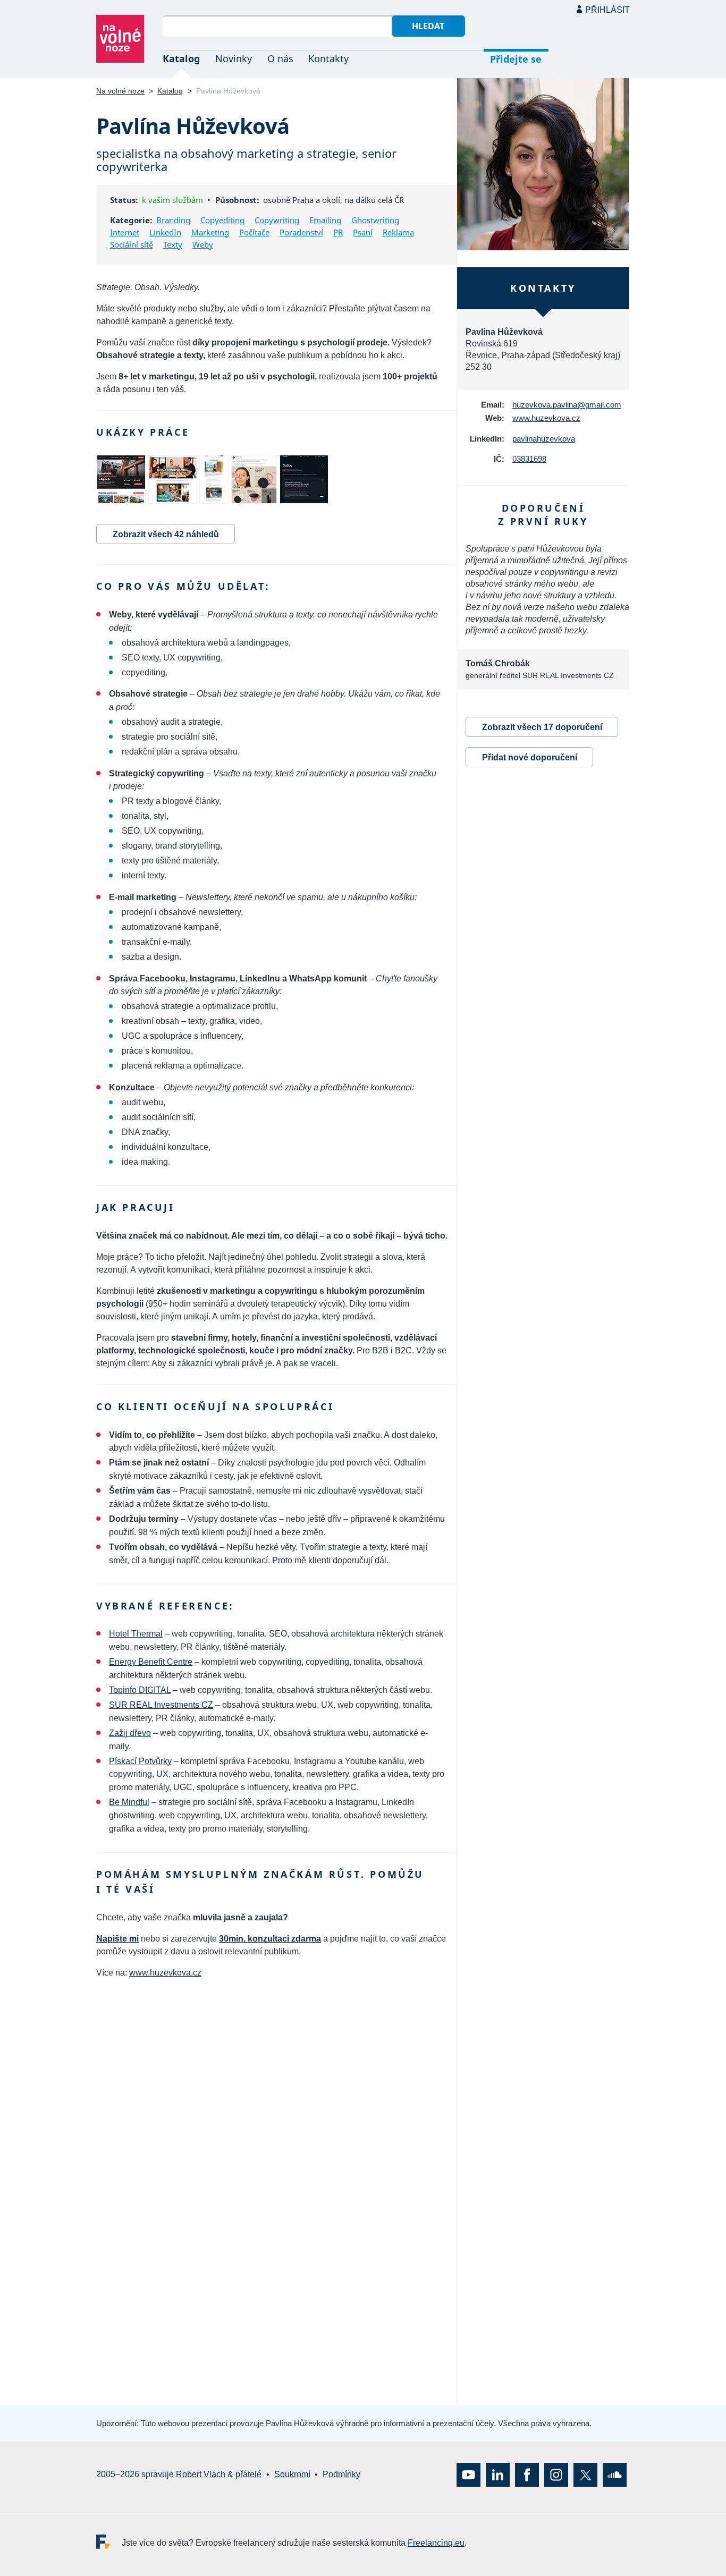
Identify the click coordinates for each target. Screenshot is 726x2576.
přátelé (248, 2474)
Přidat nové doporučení (530, 757)
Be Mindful (129, 1802)
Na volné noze (120, 91)
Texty (173, 244)
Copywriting (277, 220)
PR (338, 232)
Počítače (254, 232)
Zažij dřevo (130, 1733)
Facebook (527, 2475)
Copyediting (222, 220)
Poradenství (301, 232)
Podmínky (341, 2474)
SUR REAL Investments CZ (161, 1705)
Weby (203, 244)
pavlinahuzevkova (544, 439)
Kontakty (328, 58)
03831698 (529, 459)
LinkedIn (165, 232)
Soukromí (292, 2474)
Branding (173, 220)
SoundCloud (615, 2475)
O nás (280, 58)
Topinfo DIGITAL (140, 1690)
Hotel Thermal (136, 1634)
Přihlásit (607, 10)
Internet (125, 232)
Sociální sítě (132, 244)
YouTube (468, 2475)
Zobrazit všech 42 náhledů (166, 534)
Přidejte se (516, 59)
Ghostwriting (375, 220)
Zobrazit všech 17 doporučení (542, 727)
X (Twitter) (585, 2475)
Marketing (210, 232)
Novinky (234, 58)
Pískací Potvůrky (140, 1761)
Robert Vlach (201, 2474)
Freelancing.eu (109, 2542)
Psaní (363, 232)
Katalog (181, 58)
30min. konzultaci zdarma (270, 1939)
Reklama (398, 232)
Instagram (556, 2475)
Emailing (325, 220)
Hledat (428, 26)
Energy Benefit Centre (151, 1662)
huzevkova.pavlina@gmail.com (567, 405)
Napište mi (117, 1939)
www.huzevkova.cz (165, 1973)
